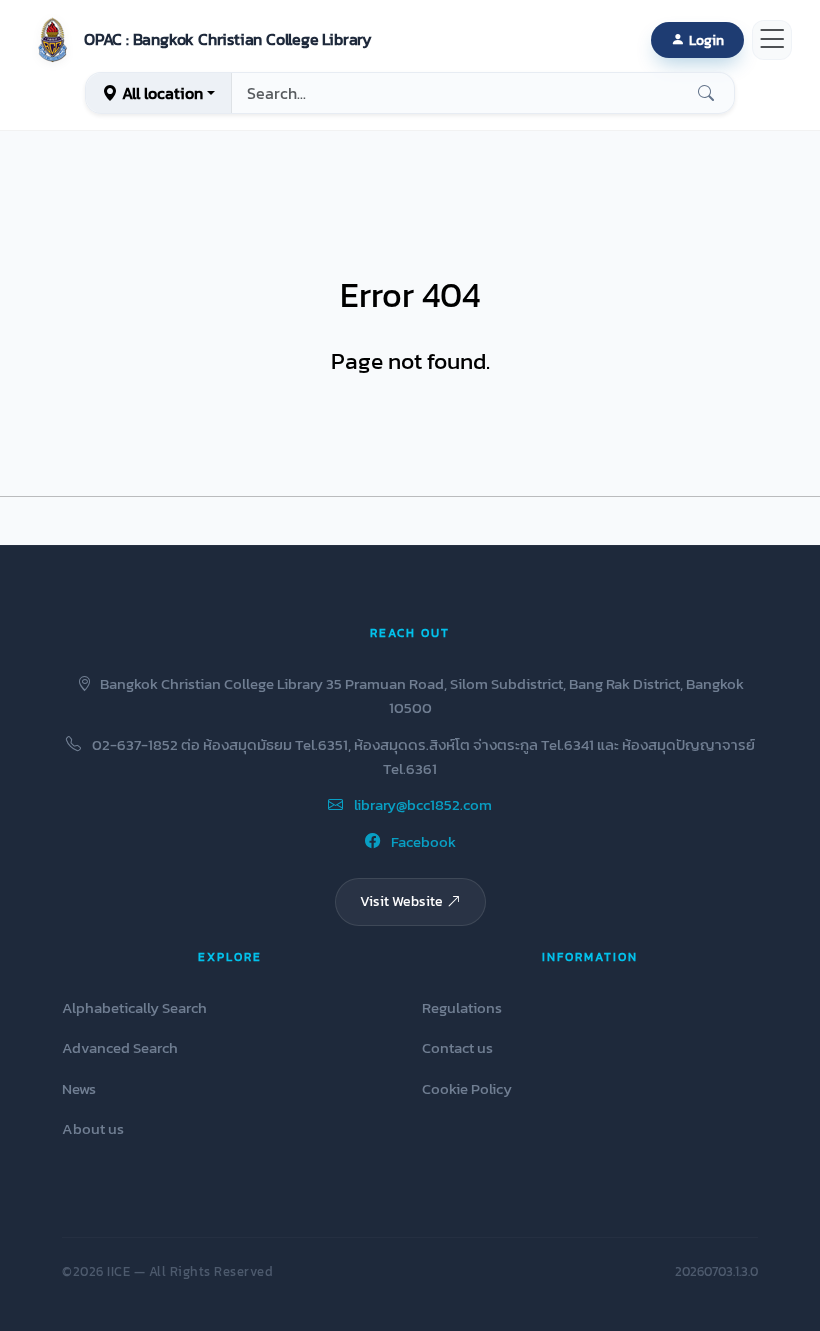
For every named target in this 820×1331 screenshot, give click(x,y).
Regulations (462, 1007)
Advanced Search (120, 1047)
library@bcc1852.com (421, 804)
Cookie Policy (467, 1088)
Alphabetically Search (134, 1007)
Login (706, 40)
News (79, 1088)
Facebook (422, 841)
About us (93, 1128)
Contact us (457, 1047)
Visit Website (401, 901)
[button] (200, 40)
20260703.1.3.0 (716, 1271)
